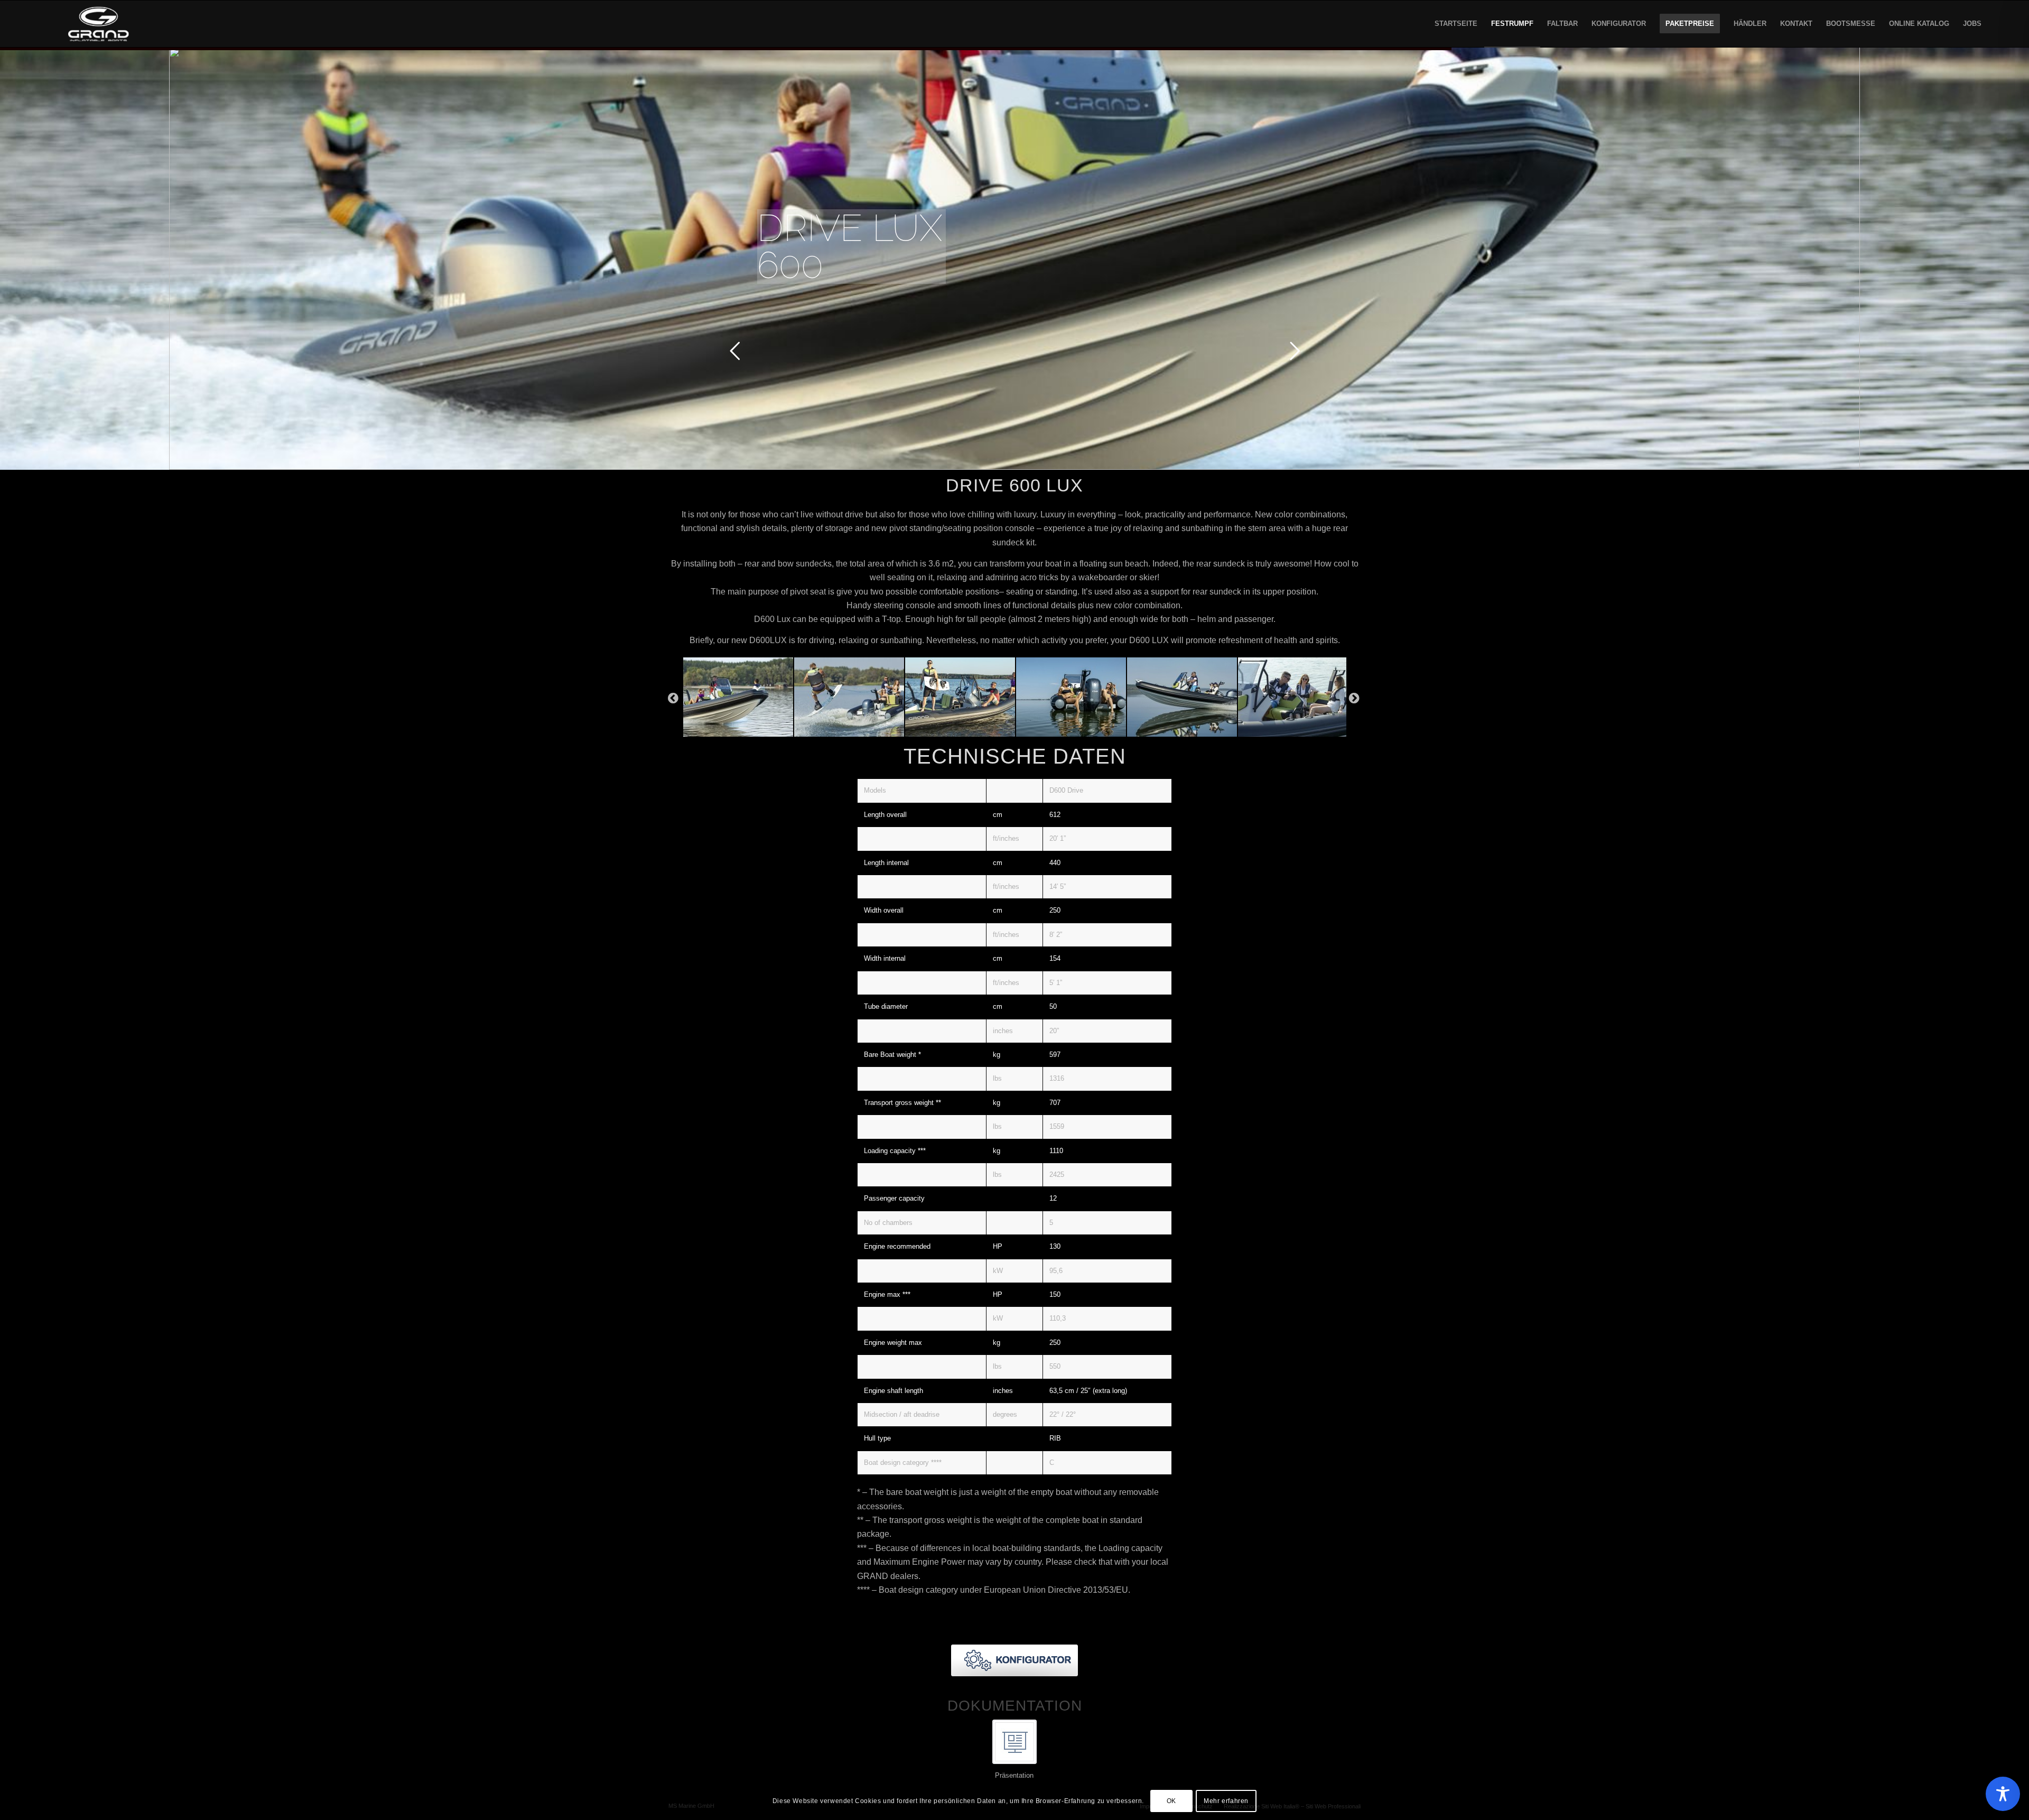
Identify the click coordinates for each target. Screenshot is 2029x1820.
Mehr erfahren (1226, 1802)
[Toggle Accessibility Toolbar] (2003, 1794)
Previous (673, 697)
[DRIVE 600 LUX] (738, 697)
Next (1354, 697)
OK (1171, 1802)
